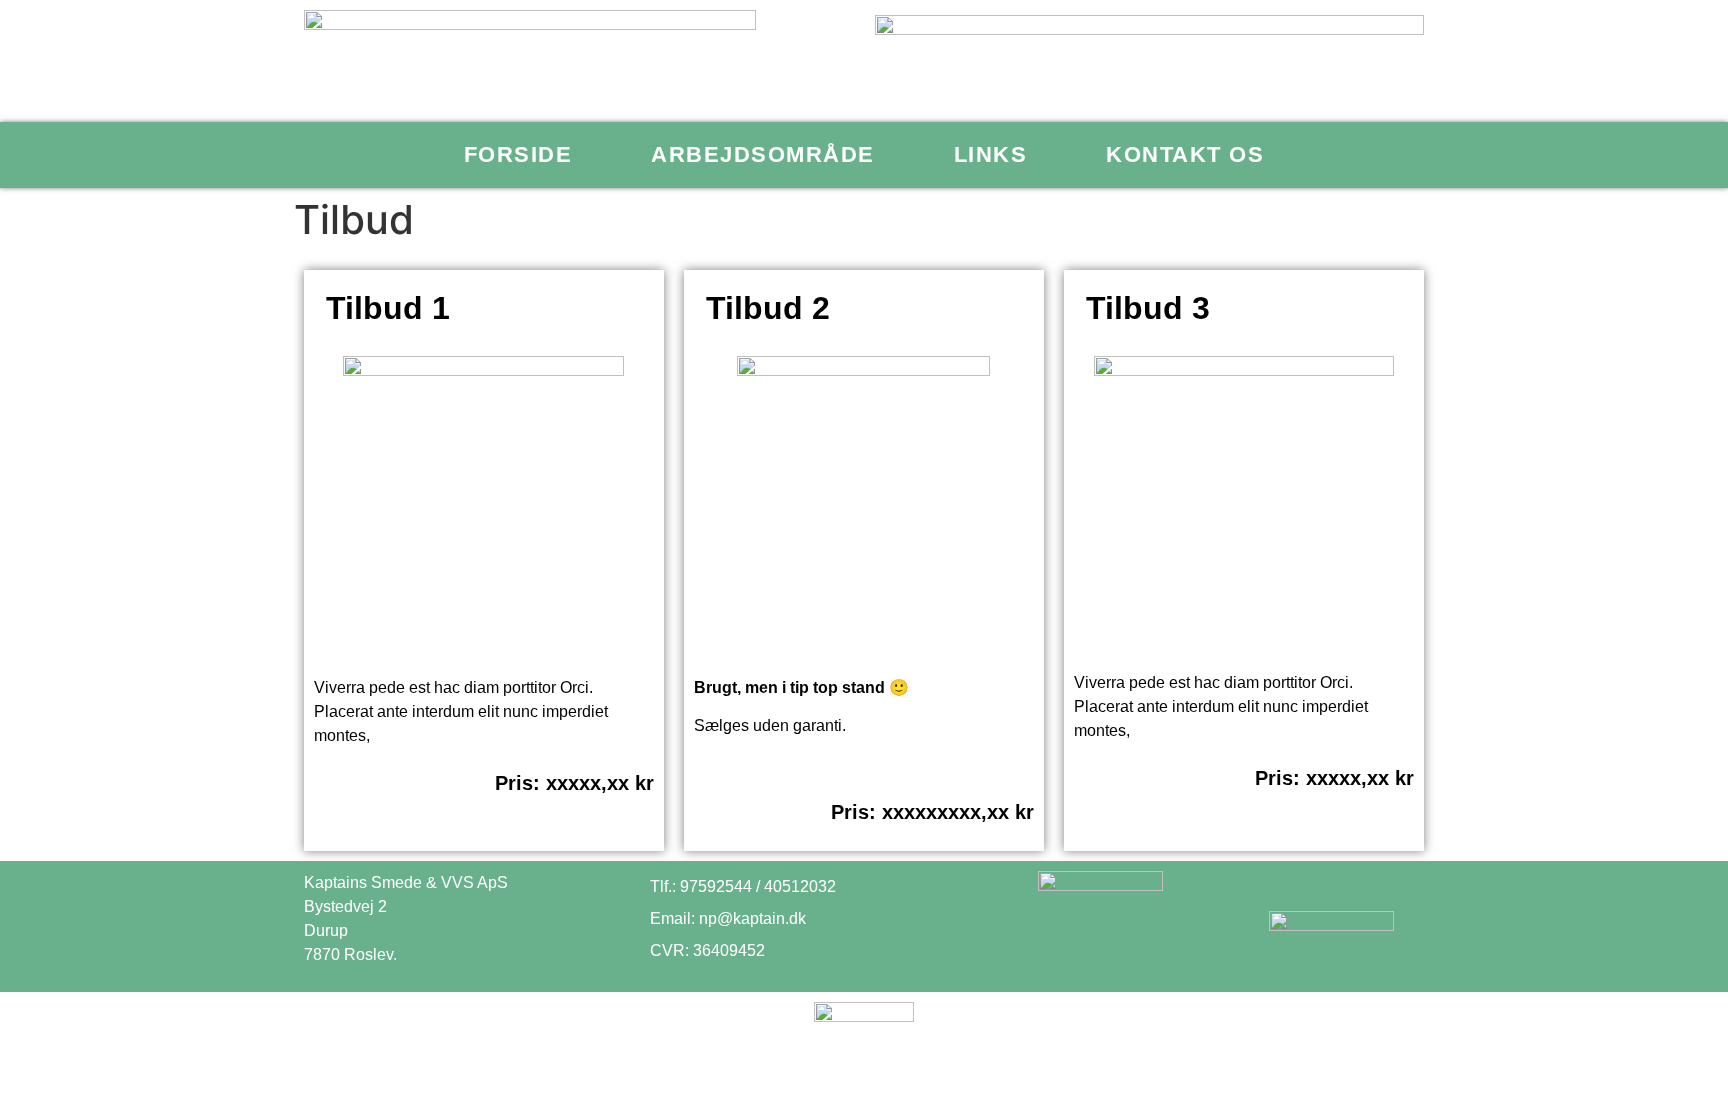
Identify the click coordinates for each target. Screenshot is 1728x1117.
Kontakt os (1185, 154)
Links (991, 154)
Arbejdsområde (763, 154)
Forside (518, 154)
